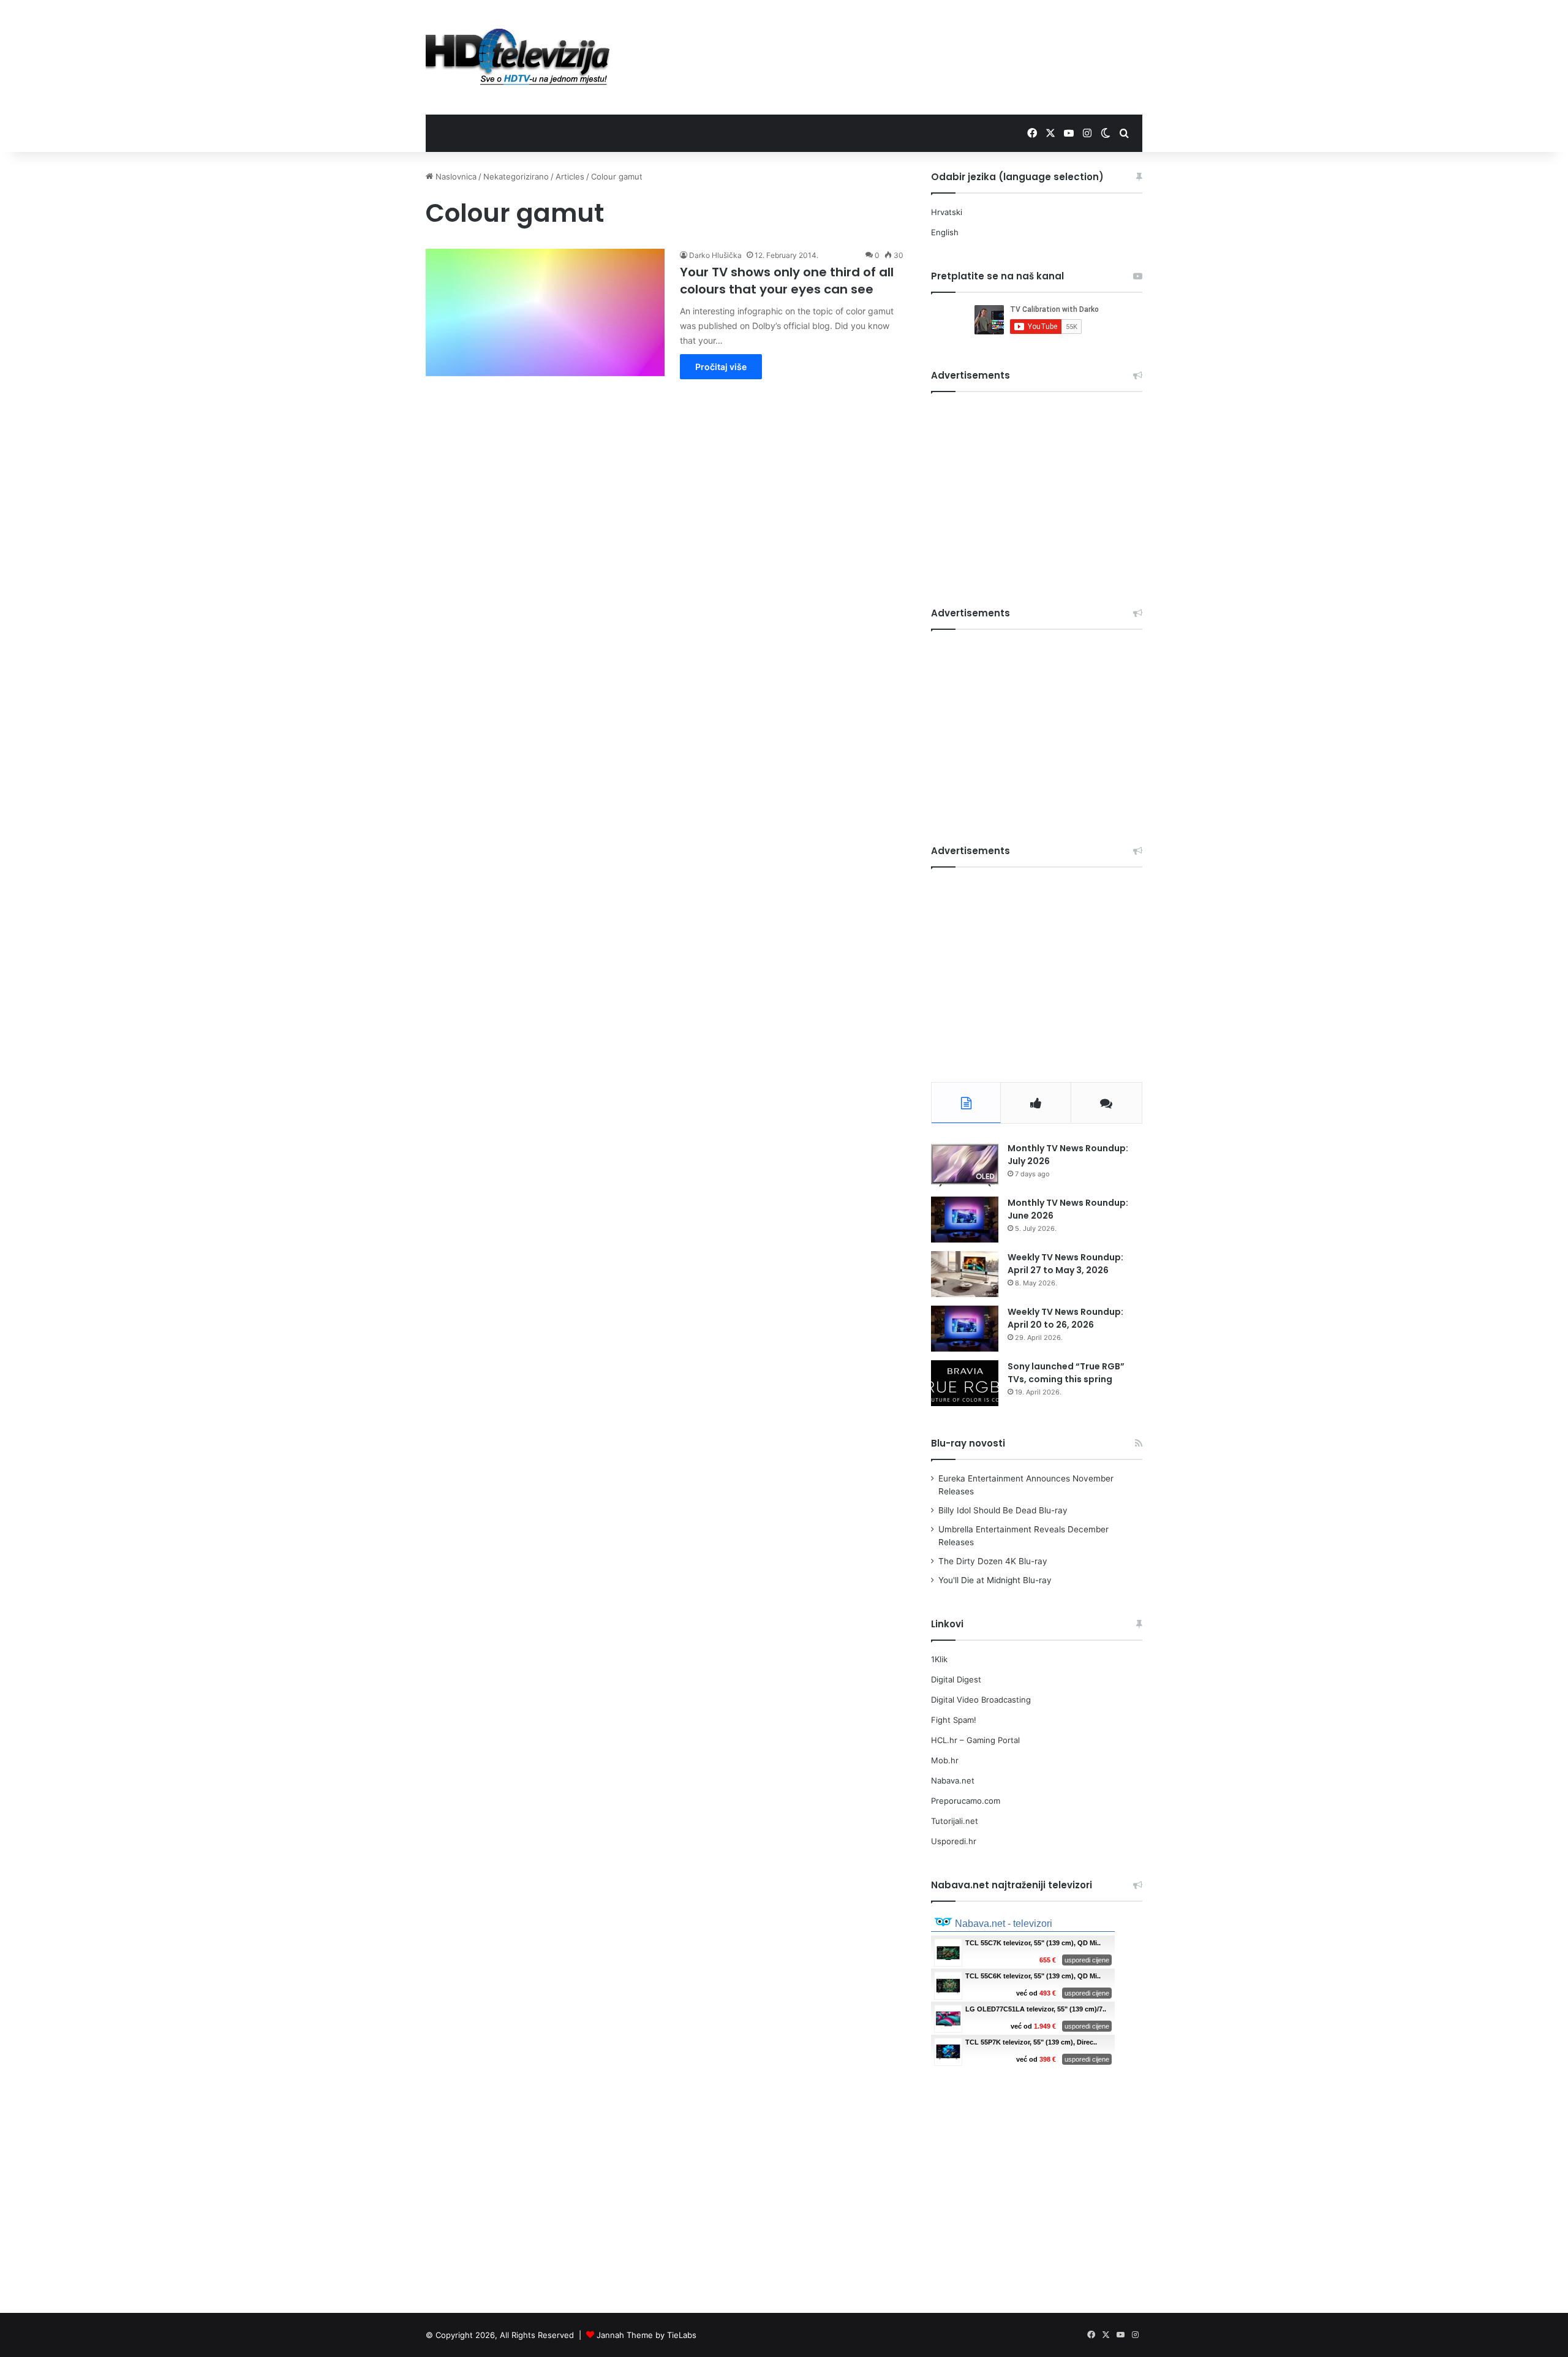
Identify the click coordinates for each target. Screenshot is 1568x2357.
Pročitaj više (721, 367)
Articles (570, 176)
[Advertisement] (907, 40)
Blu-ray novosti (968, 1443)
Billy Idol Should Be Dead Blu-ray (1003, 1510)
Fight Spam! (954, 1720)
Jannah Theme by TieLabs (646, 2335)
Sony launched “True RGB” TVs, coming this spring (1066, 1373)
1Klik (939, 1659)
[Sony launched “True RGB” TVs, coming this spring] (965, 1383)
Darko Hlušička (715, 255)
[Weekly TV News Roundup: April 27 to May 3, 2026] (965, 1274)
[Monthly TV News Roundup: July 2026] (965, 1165)
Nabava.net (953, 1780)
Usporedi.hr (954, 1841)
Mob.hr (945, 1760)
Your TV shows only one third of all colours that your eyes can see (787, 281)
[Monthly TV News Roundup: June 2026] (965, 1220)
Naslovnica (455, 176)
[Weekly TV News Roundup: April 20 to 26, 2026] (965, 1329)
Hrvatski (947, 212)
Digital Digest (956, 1679)
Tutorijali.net (955, 1821)
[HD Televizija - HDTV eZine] (518, 57)
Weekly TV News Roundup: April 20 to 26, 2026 (1065, 1318)
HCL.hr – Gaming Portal (975, 1740)
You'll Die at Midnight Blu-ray (995, 1580)
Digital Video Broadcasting (981, 1700)
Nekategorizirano (516, 176)
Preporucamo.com (966, 1801)
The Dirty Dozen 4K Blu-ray (993, 1561)
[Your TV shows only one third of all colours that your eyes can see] (545, 312)
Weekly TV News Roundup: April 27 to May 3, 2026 (1065, 1264)
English (945, 232)
